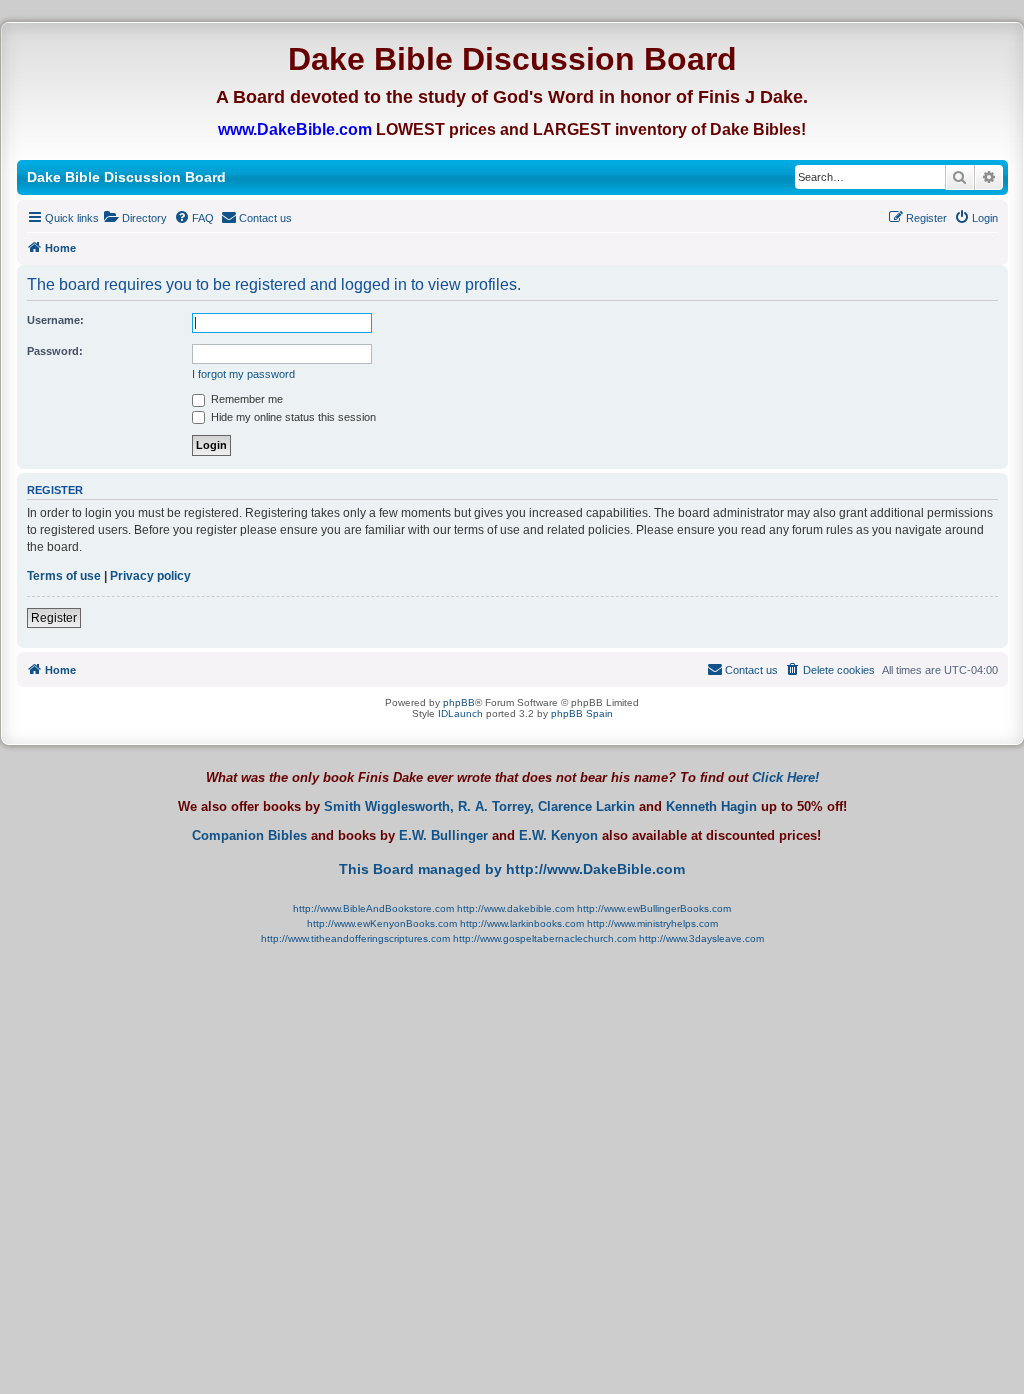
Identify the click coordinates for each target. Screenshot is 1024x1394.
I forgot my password (243, 374)
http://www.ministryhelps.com (652, 923)
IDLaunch (460, 713)
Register (54, 618)
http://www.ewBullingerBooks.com (654, 908)
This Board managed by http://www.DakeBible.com (512, 869)
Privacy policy (150, 576)
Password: (55, 351)
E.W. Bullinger (443, 836)
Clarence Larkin (586, 807)
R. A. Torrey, (496, 807)
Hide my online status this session (292, 417)
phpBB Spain (582, 713)
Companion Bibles (249, 836)
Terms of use (64, 576)
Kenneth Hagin (711, 807)
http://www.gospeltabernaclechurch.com (544, 938)
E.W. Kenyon (558, 836)
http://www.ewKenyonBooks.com (382, 923)
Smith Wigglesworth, (389, 807)
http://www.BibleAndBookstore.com (373, 908)
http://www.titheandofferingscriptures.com (355, 938)
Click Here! (785, 777)
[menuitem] (135, 218)
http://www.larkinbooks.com (522, 923)
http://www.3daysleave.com (701, 938)
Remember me (245, 399)
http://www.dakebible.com (515, 908)
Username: (55, 320)
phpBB (459, 702)
